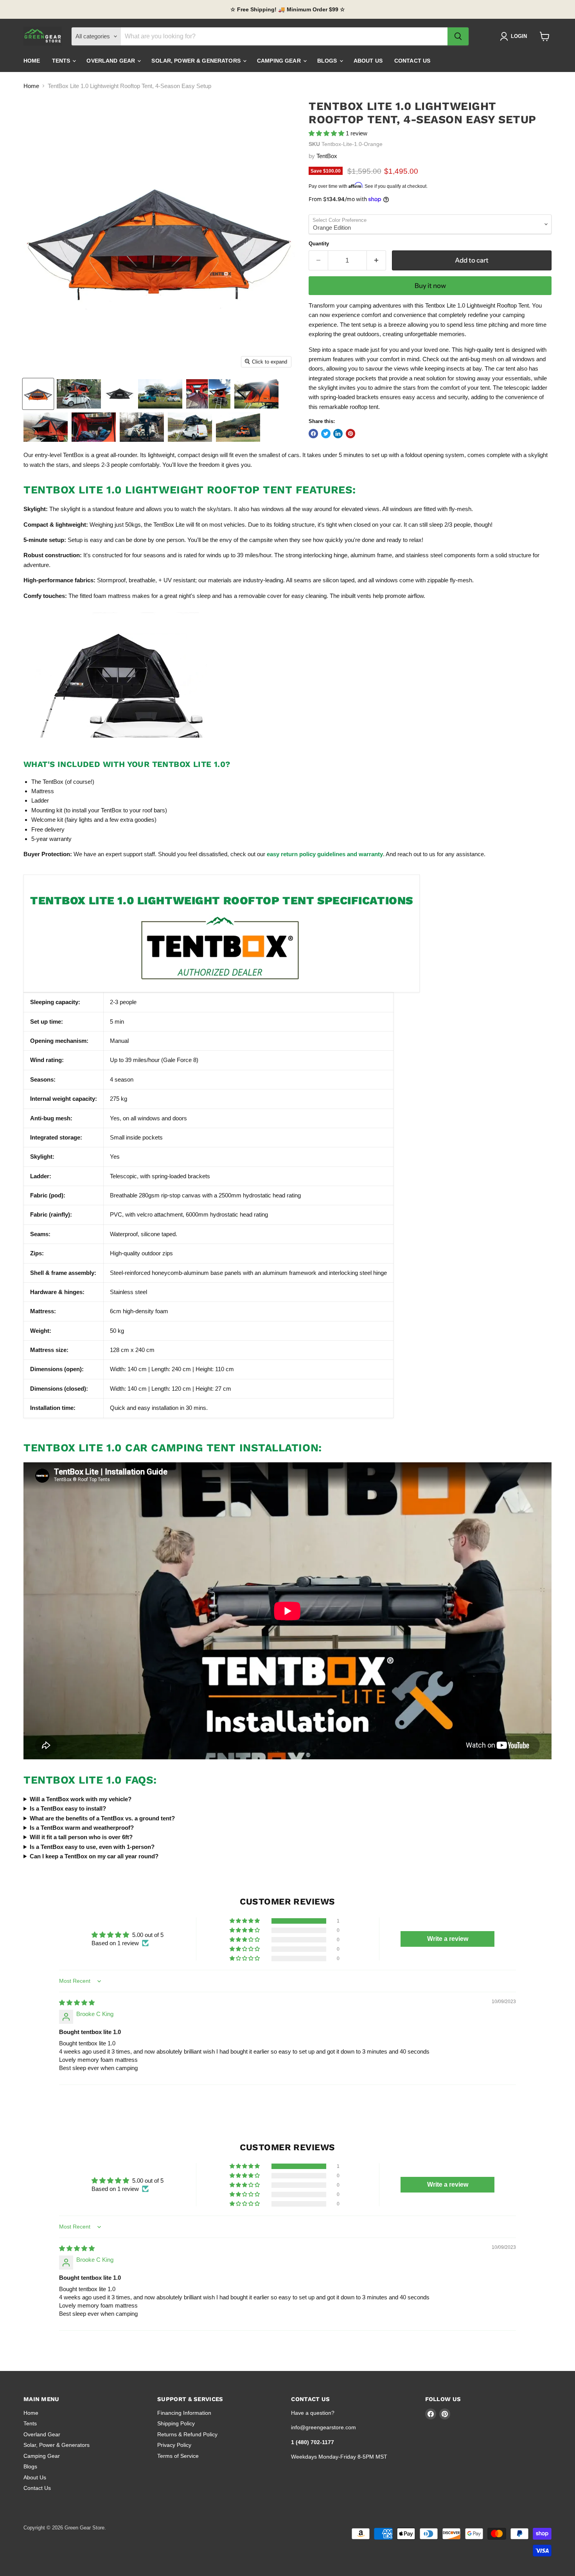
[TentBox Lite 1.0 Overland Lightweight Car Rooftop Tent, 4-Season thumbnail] (238, 427)
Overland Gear (111, 61)
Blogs (328, 61)
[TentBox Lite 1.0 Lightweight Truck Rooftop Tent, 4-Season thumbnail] (142, 427)
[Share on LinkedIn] (338, 434)
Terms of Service (178, 2456)
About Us (368, 61)
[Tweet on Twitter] (326, 434)
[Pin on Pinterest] (350, 434)
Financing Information (184, 2413)
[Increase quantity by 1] (376, 260)
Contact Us (412, 61)
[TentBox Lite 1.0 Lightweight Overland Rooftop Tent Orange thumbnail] (38, 394)
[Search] (458, 36)
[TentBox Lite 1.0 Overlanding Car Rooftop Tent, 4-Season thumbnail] (190, 427)
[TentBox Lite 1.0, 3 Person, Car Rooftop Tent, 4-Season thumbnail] (46, 427)
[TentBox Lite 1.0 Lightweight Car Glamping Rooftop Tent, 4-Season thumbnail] (94, 427)
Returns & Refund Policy (187, 2434)
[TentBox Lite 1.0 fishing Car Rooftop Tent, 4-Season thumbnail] (79, 394)
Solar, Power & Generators (197, 61)
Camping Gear (280, 61)
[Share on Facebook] (313, 434)
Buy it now (430, 286)
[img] (77, 2003)
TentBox (327, 156)
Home (32, 61)
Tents (62, 61)
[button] (327, 133)
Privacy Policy (174, 2445)
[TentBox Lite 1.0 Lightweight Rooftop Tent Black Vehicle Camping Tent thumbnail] (119, 394)
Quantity (319, 244)
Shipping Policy (176, 2423)
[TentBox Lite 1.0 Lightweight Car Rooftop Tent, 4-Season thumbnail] (160, 394)
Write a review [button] (448, 1939)
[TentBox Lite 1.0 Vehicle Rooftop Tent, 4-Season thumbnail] (208, 394)
